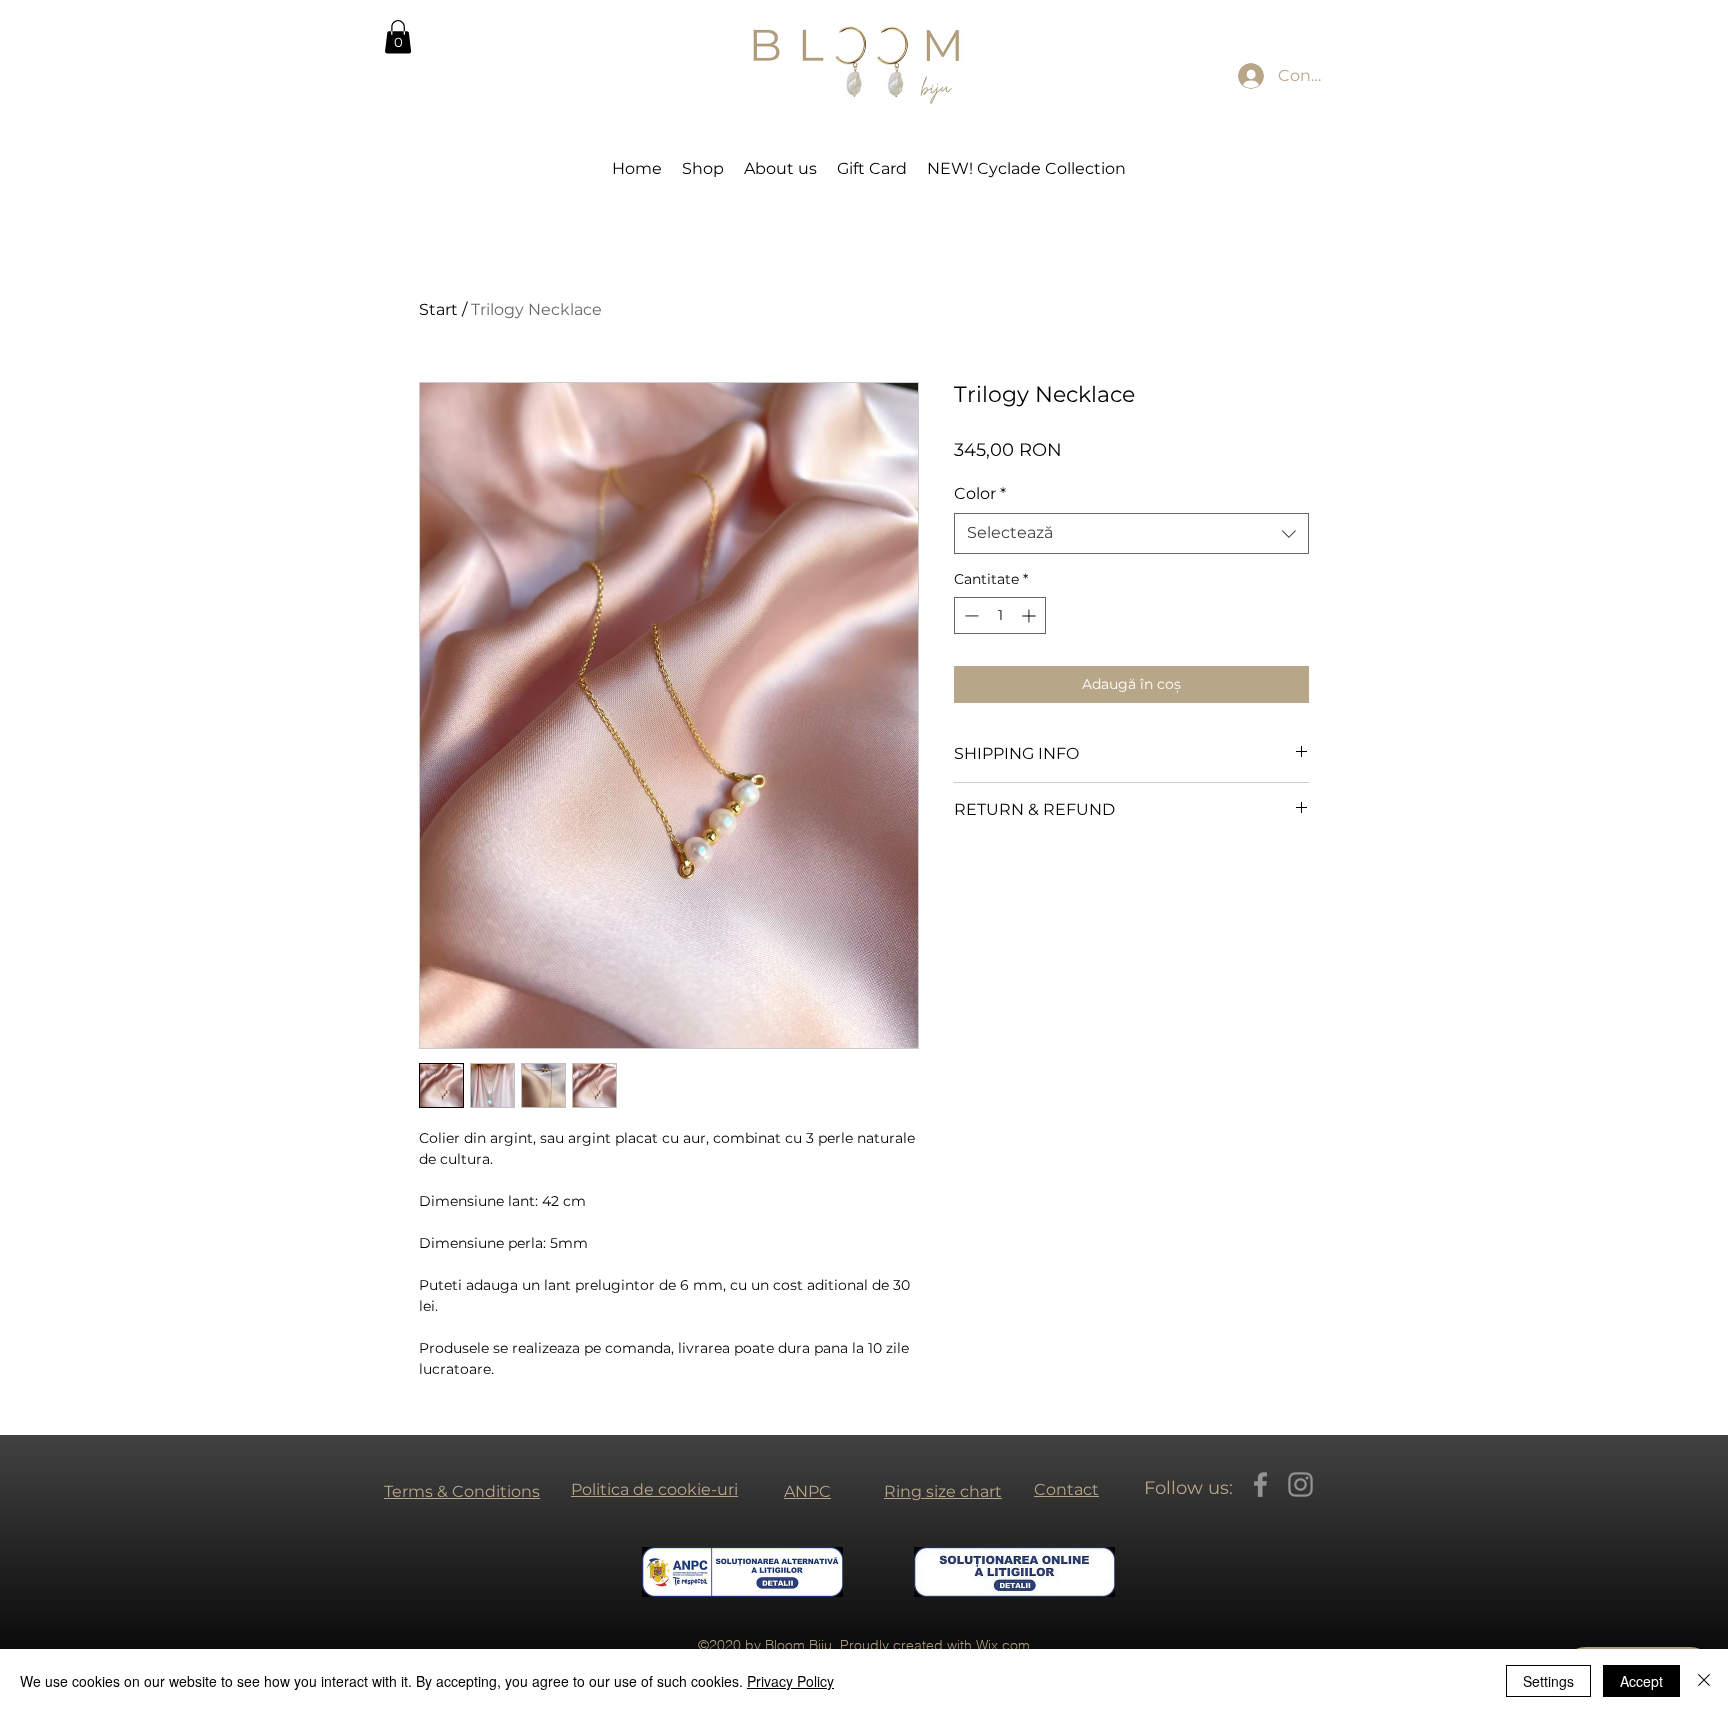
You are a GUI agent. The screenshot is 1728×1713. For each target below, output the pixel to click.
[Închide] (1704, 1681)
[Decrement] (969, 615)
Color (980, 493)
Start (438, 309)
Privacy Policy (790, 1681)
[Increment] (1030, 615)
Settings (1548, 1681)
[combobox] (1131, 533)
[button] (398, 36)
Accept (1641, 1681)
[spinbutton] (1000, 615)
